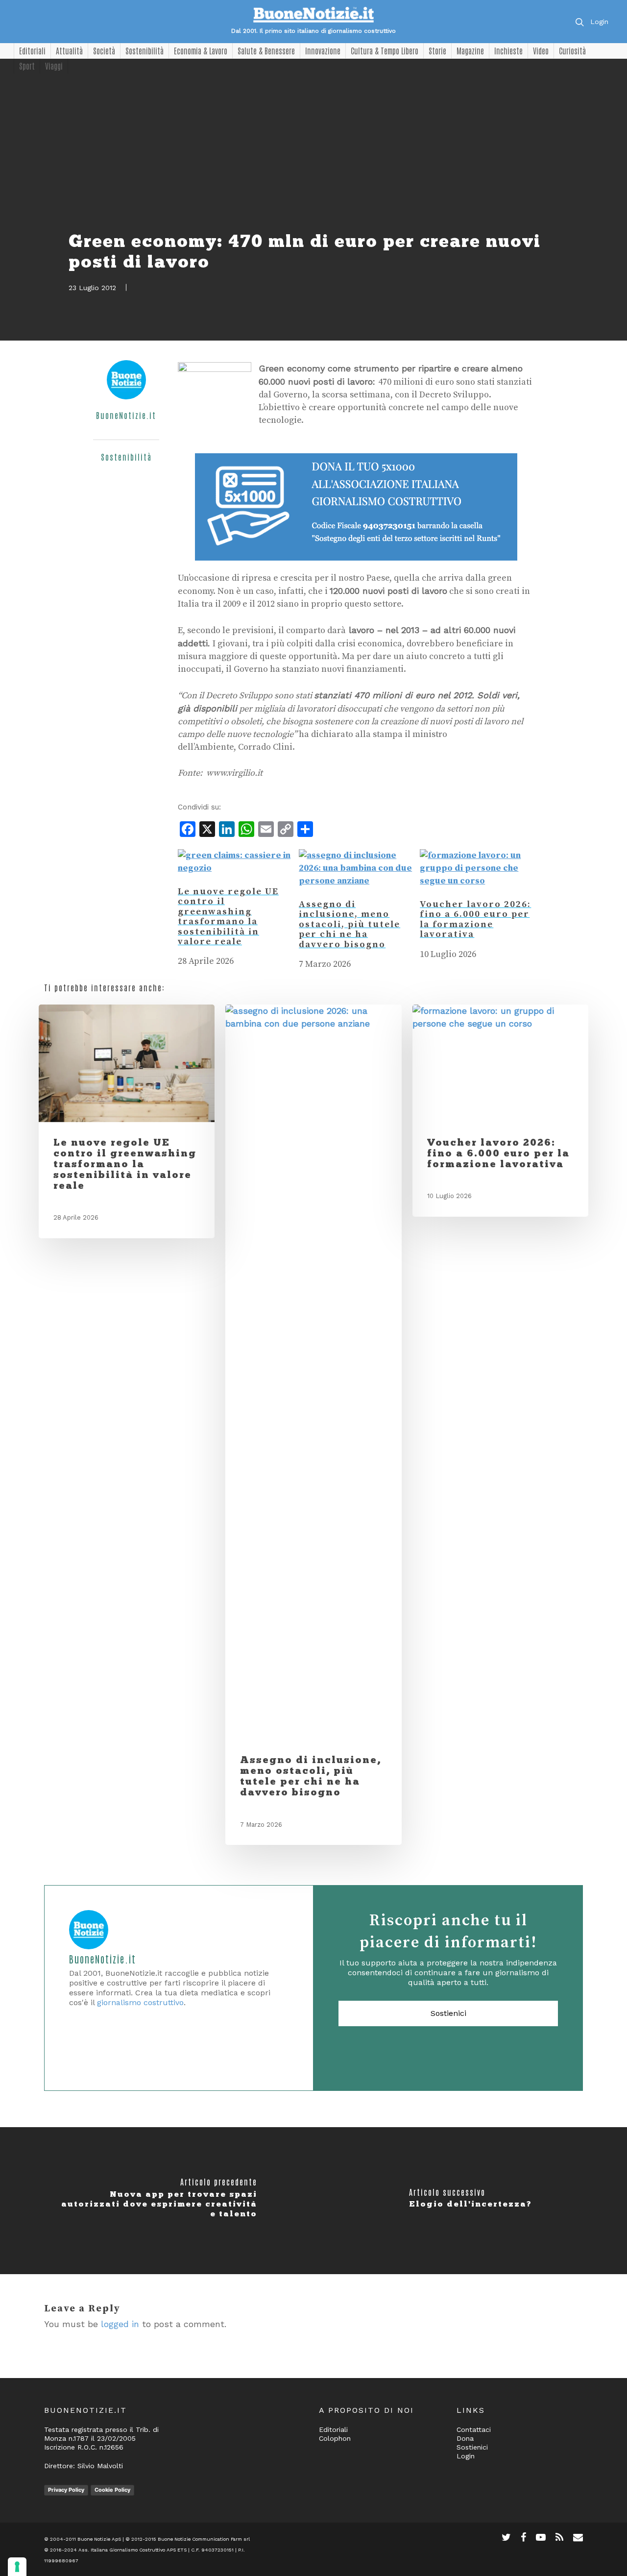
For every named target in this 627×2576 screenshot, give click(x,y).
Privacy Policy (66, 2490)
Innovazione (323, 50)
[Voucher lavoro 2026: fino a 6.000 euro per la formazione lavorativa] (477, 881)
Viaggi (54, 66)
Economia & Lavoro (201, 50)
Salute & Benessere (266, 50)
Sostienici (448, 2013)
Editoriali (32, 50)
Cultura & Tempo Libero (385, 50)
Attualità (69, 50)
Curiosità (572, 50)
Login (599, 22)
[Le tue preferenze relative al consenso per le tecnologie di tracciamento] (17, 2567)
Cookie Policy (112, 2490)
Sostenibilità (145, 50)
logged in (120, 2324)
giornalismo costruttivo (140, 2002)
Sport (27, 66)
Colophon (335, 2438)
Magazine (470, 50)
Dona (465, 2438)
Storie (437, 50)
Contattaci (474, 2429)
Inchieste (508, 50)
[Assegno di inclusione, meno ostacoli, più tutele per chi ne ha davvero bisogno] (356, 881)
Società (104, 50)
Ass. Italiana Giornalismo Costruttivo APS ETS (133, 2550)
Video (541, 50)
